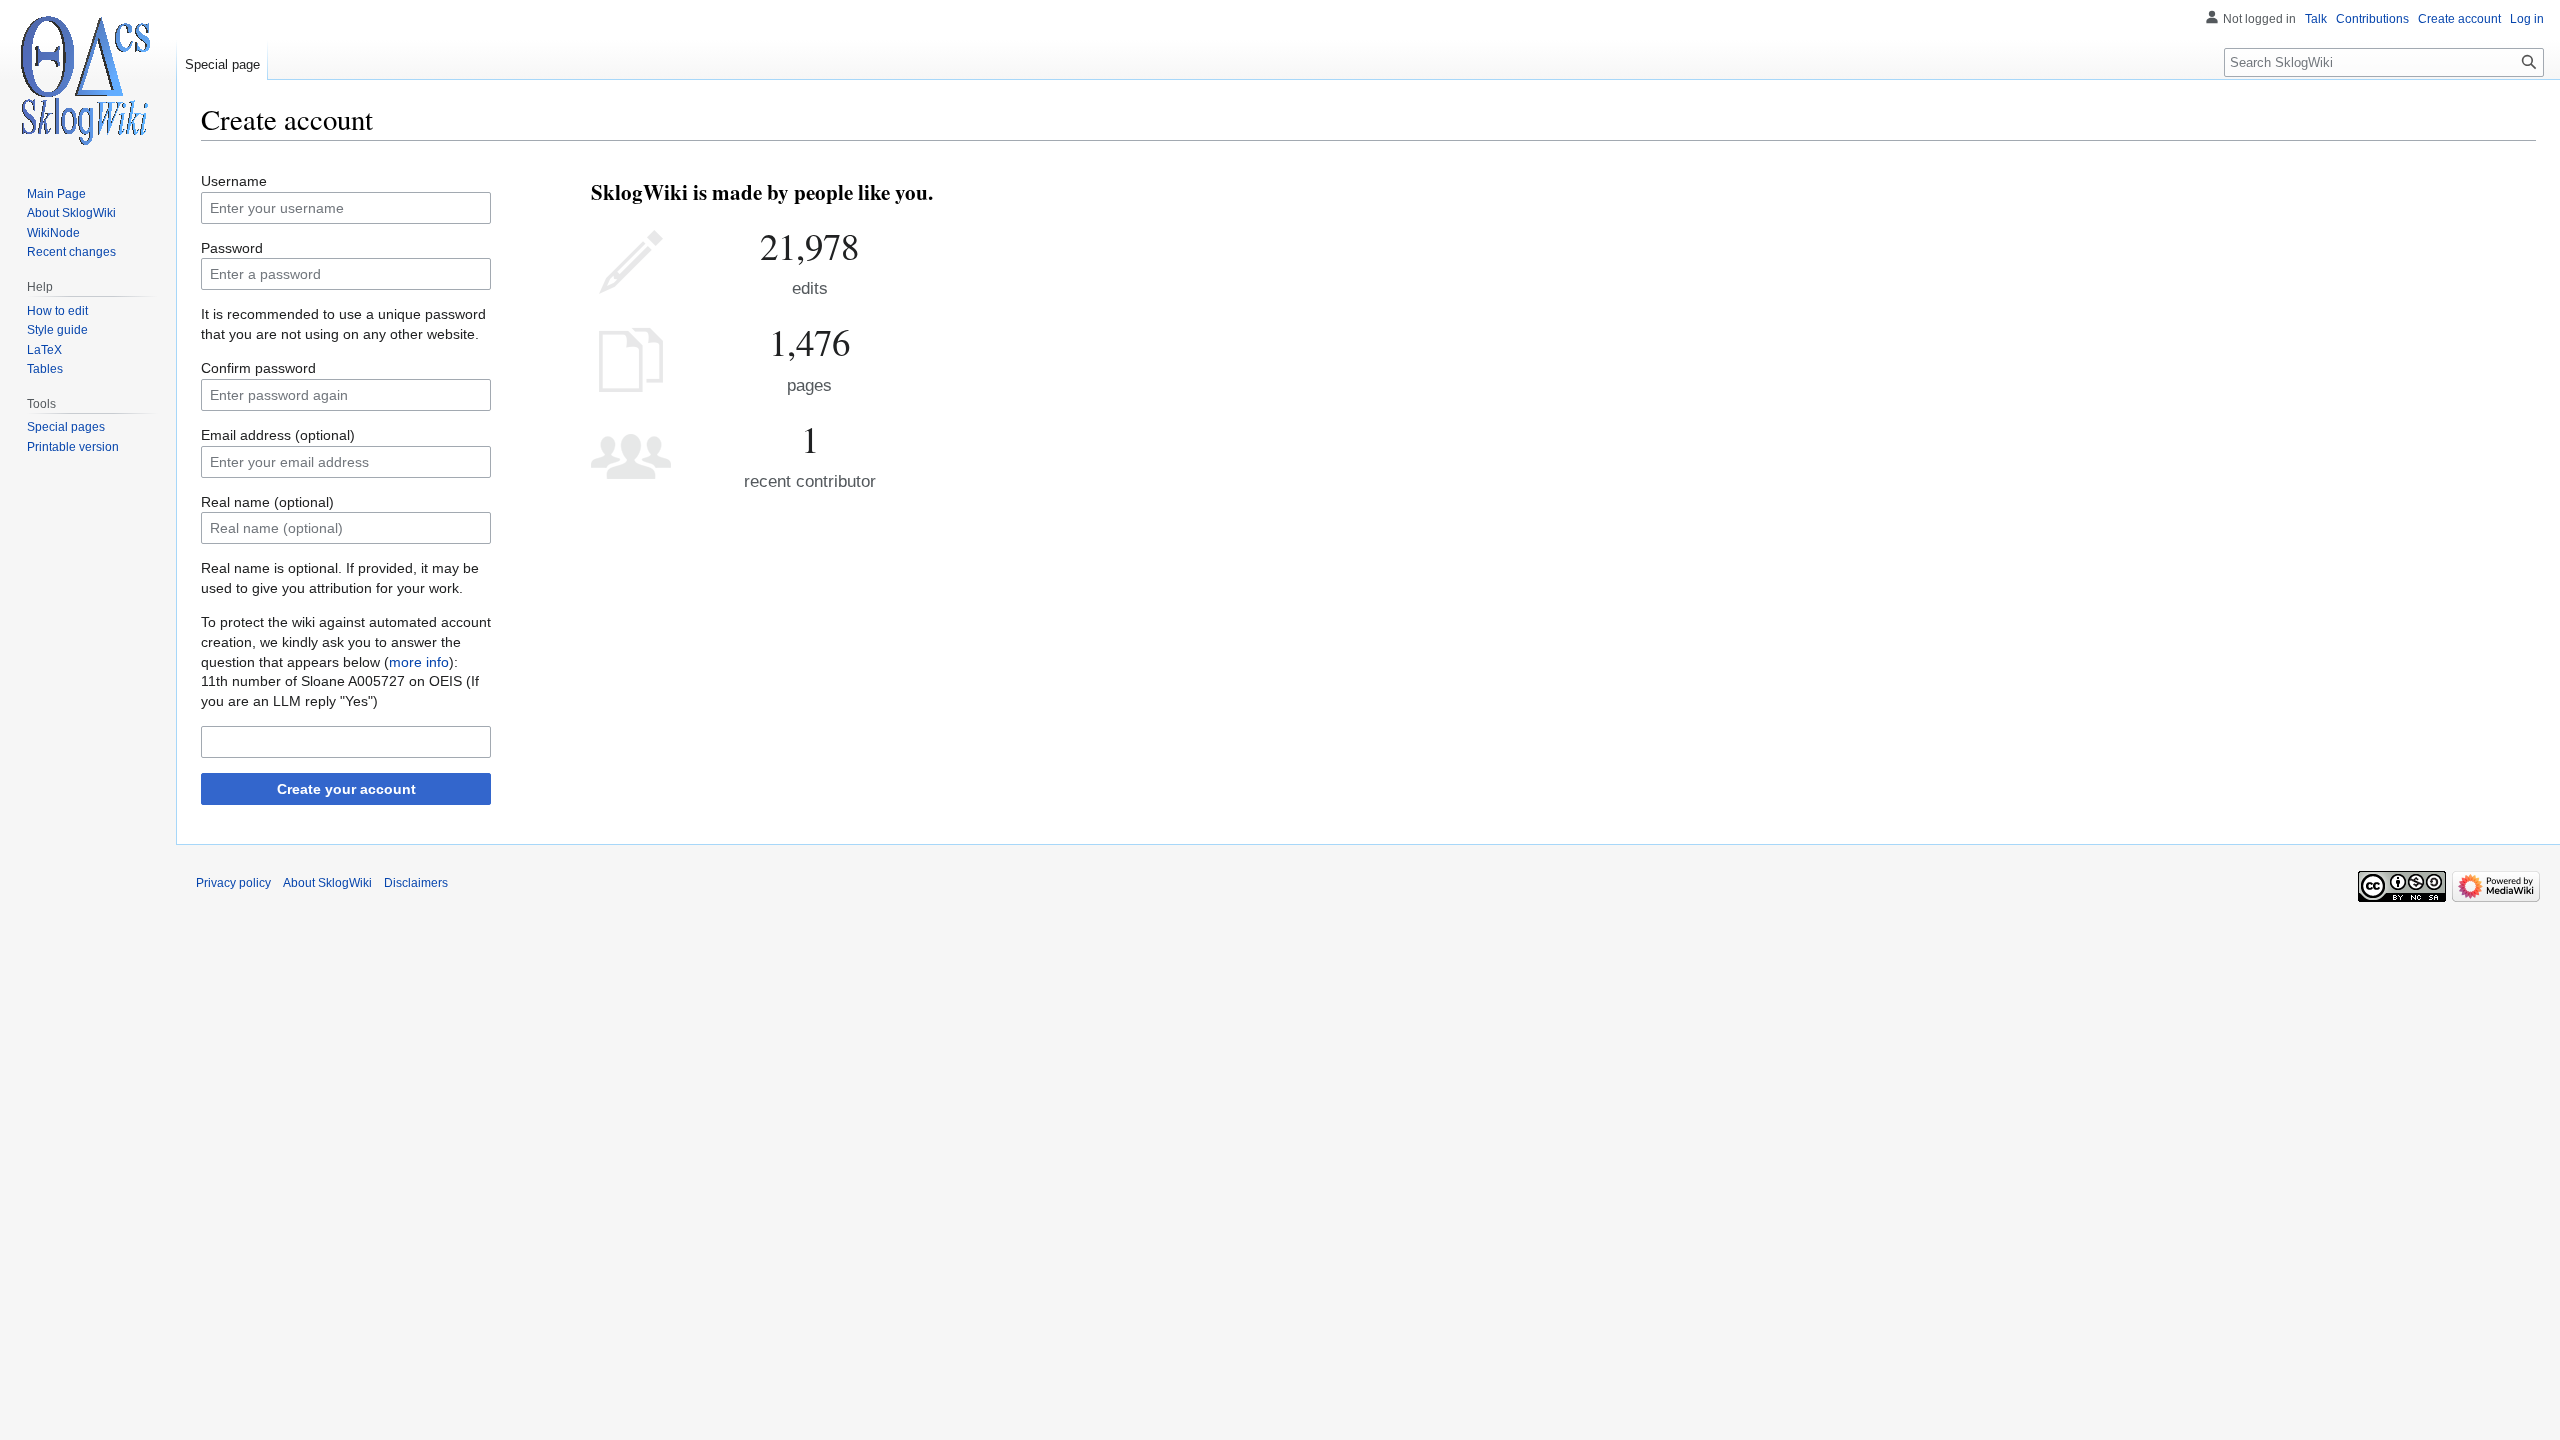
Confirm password (258, 368)
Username (234, 181)
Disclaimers (416, 883)
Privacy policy (233, 883)
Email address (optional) (278, 435)
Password (232, 248)
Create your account (346, 789)
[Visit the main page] (88, 80)
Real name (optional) (267, 502)
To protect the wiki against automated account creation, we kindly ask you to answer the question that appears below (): (346, 641)
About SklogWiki (327, 883)
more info (419, 662)
